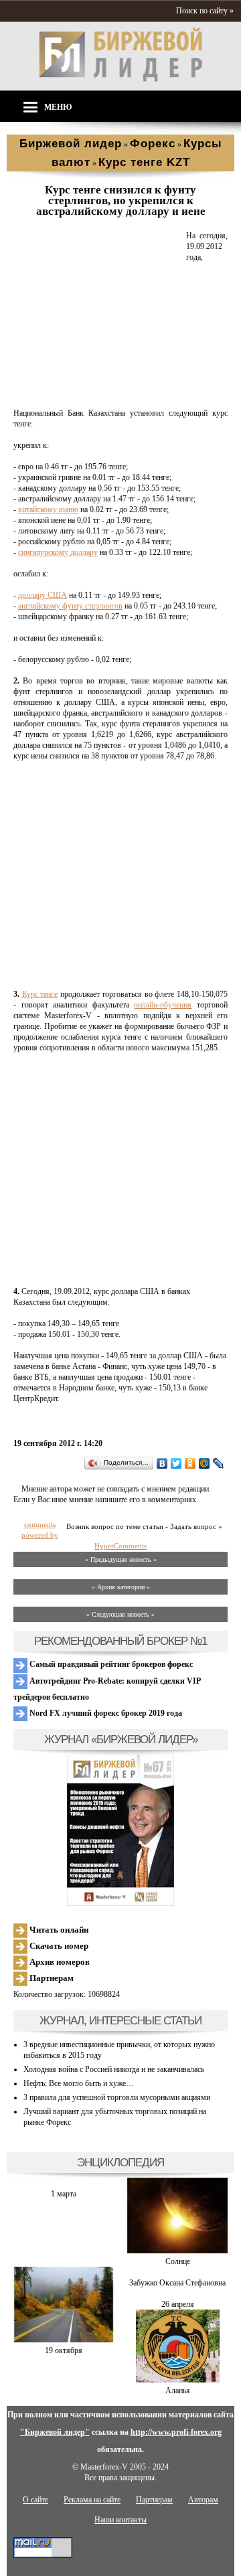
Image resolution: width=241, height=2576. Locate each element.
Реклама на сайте (92, 2500)
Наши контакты (120, 2520)
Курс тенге (40, 994)
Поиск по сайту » (205, 11)
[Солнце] (177, 2251)
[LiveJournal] (219, 1463)
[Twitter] (176, 1463)
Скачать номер (58, 1946)
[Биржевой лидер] (120, 79)
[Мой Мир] (205, 1463)
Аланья (178, 2391)
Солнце (178, 2261)
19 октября (64, 2350)
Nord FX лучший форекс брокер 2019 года (105, 1713)
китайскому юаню (48, 509)
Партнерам (51, 1978)
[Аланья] (178, 2380)
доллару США (43, 595)
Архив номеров (59, 1962)
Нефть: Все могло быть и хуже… (79, 2083)
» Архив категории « (121, 1587)
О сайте (35, 2500)
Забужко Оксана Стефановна (177, 2283)
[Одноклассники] (190, 1463)
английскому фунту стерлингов (70, 606)
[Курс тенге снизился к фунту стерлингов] (97, 397)
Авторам (203, 2500)
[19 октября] (64, 2340)
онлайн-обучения (163, 1005)
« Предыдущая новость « (121, 1559)
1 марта (64, 2194)
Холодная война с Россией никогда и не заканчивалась (114, 2069)
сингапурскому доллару (58, 552)
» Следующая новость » (120, 1614)
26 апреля (178, 2304)
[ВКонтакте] (162, 1463)
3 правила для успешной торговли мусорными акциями (117, 2097)
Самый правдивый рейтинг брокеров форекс (110, 1664)
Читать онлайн (58, 1930)
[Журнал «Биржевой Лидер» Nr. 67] (120, 1830)
